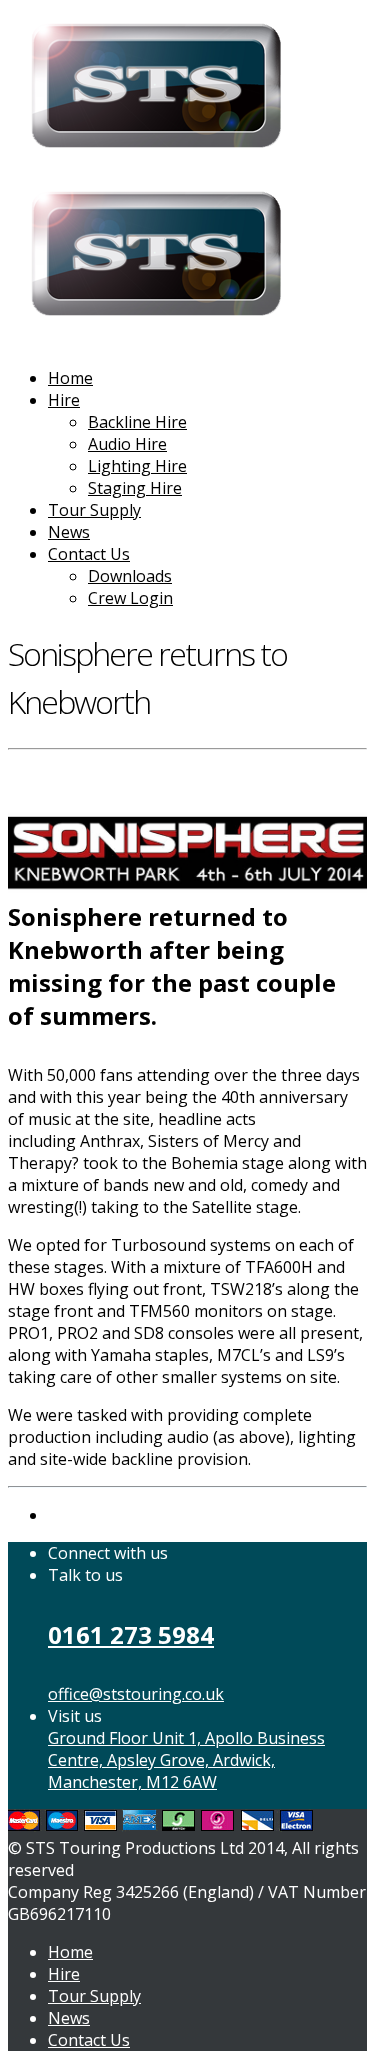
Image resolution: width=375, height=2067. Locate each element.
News (69, 532)
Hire (64, 400)
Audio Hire (127, 444)
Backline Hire (137, 422)
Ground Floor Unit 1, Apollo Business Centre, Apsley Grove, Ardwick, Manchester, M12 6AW (186, 1760)
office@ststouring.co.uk (136, 1694)
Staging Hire (135, 488)
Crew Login (130, 598)
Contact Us (89, 554)
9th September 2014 (84, 769)
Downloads (130, 576)
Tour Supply (94, 510)
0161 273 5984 (131, 1634)
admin (187, 769)
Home (70, 378)
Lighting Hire (137, 466)
